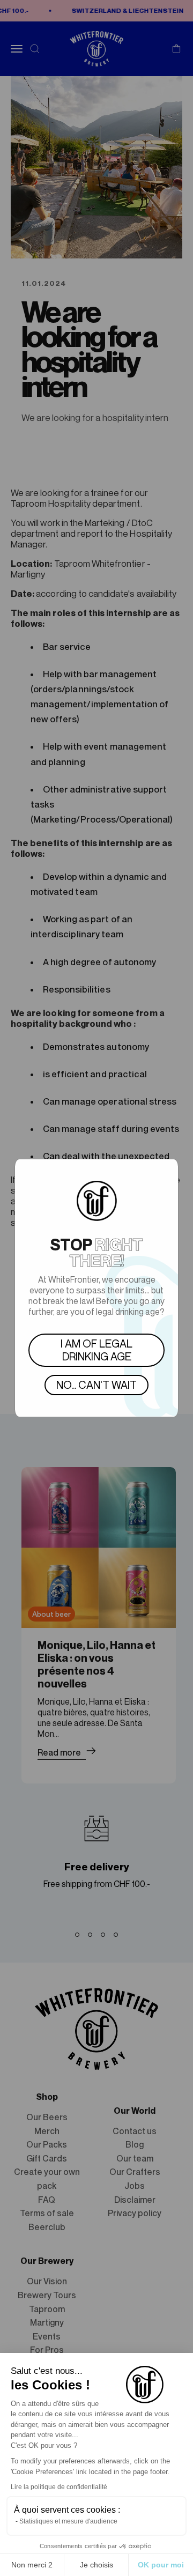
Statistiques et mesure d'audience (68, 2521)
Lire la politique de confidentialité (59, 2487)
